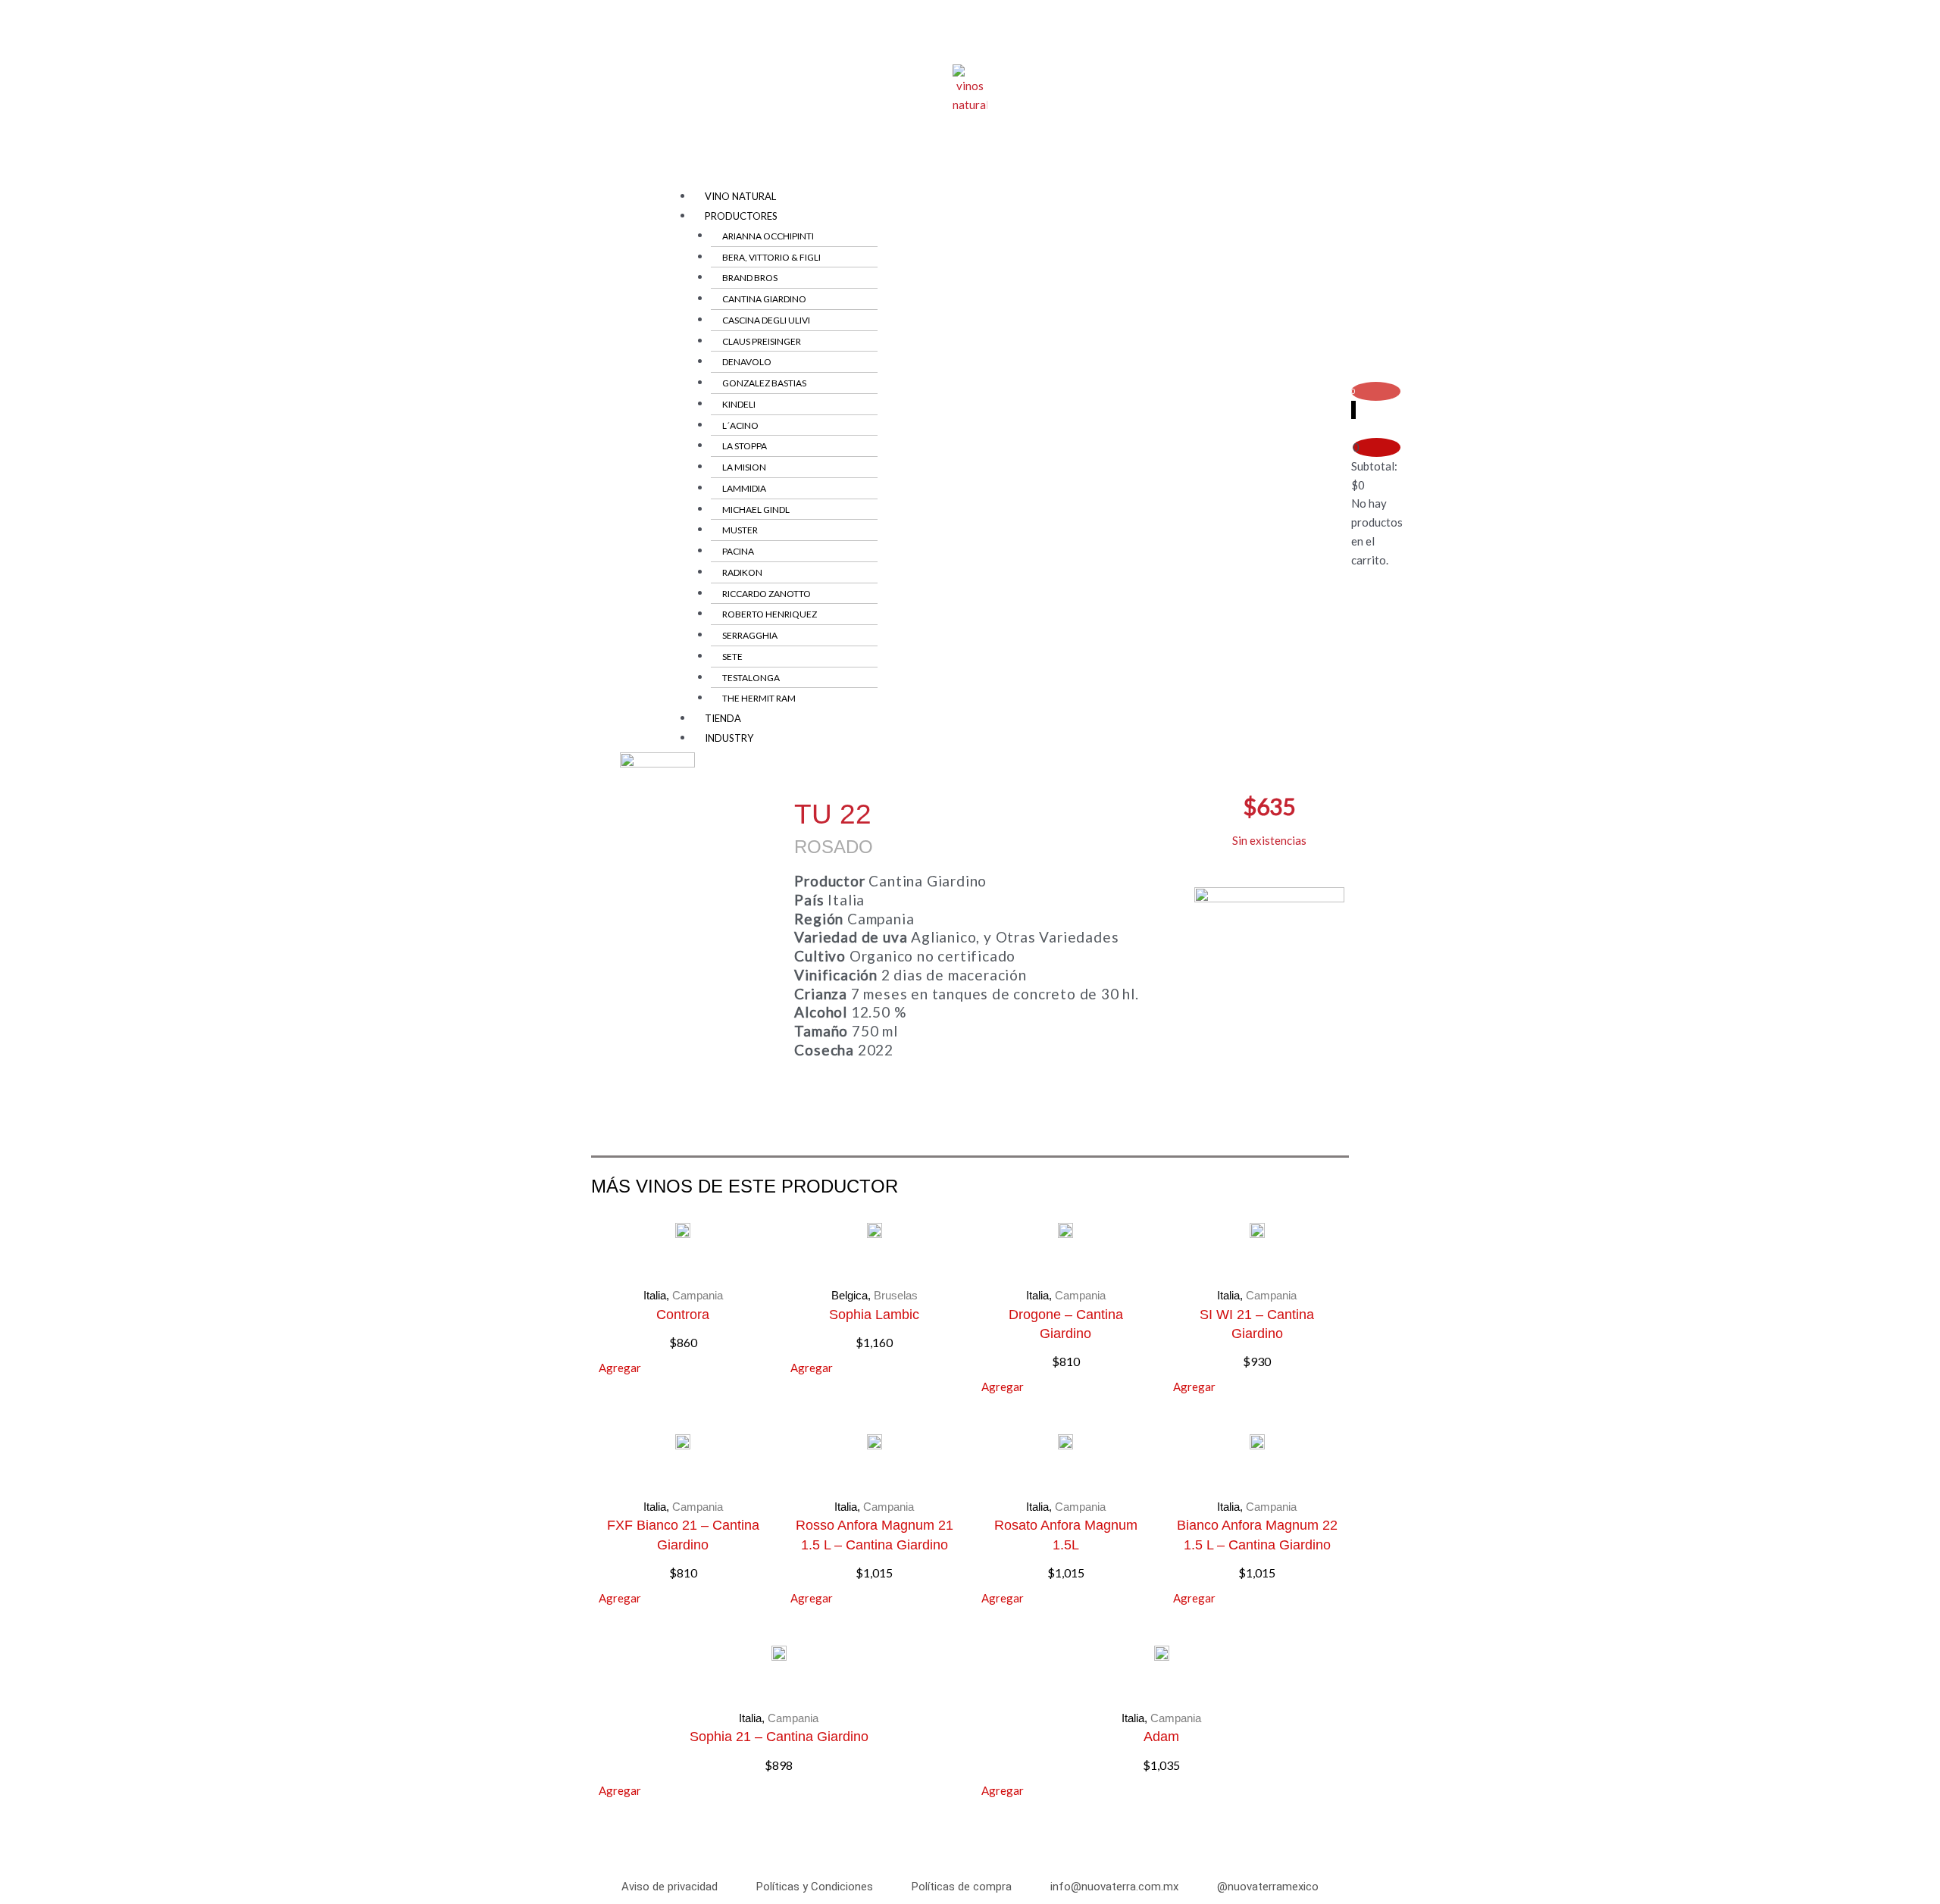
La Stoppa (745, 446)
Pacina (738, 551)
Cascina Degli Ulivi (766, 320)
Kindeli (739, 404)
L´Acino (740, 425)
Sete (732, 657)
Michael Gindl (756, 510)
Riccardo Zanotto (767, 594)
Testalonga (751, 678)
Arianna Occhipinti (768, 236)
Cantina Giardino (764, 299)
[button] (964, 178)
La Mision (744, 467)
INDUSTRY (729, 738)
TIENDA (723, 718)
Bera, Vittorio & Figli (771, 257)
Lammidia (744, 488)
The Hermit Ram (759, 698)
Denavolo (747, 362)
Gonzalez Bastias (764, 383)
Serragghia (750, 635)
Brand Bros (750, 278)
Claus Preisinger (762, 341)
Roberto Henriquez (770, 614)
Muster (740, 530)
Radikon (742, 572)
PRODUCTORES (741, 216)
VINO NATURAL (740, 196)
